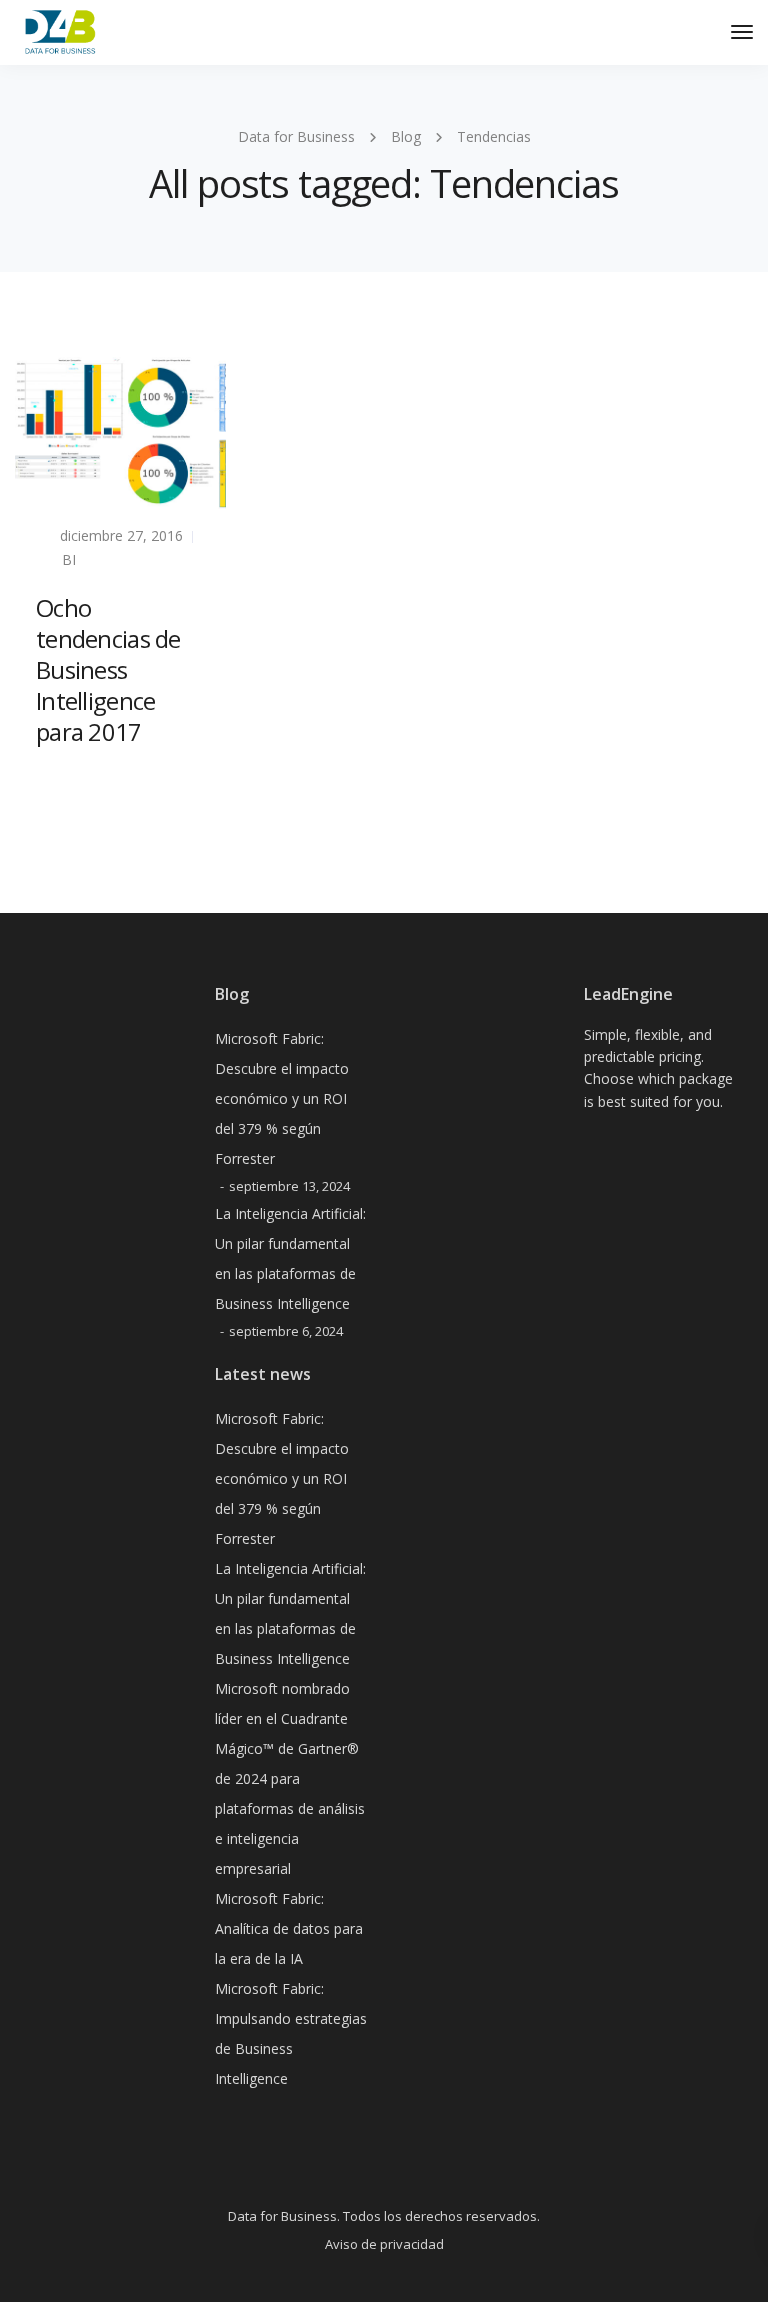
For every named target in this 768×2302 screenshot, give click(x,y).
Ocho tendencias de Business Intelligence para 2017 (108, 670)
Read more (74, 780)
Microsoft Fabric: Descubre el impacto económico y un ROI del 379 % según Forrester (282, 1098)
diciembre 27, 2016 (121, 535)
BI (69, 559)
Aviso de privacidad (384, 2244)
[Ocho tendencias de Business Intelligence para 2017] (120, 431)
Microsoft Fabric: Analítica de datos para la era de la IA (289, 1928)
